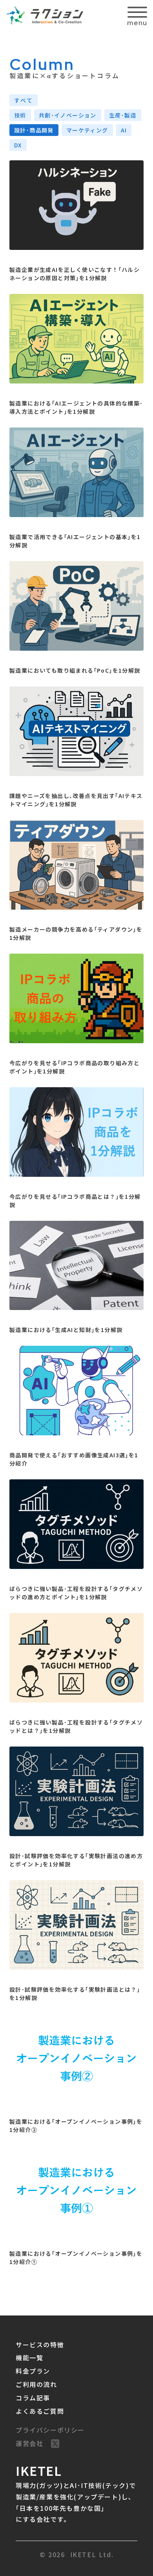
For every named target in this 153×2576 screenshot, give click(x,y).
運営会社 (29, 2443)
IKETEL (39, 2470)
